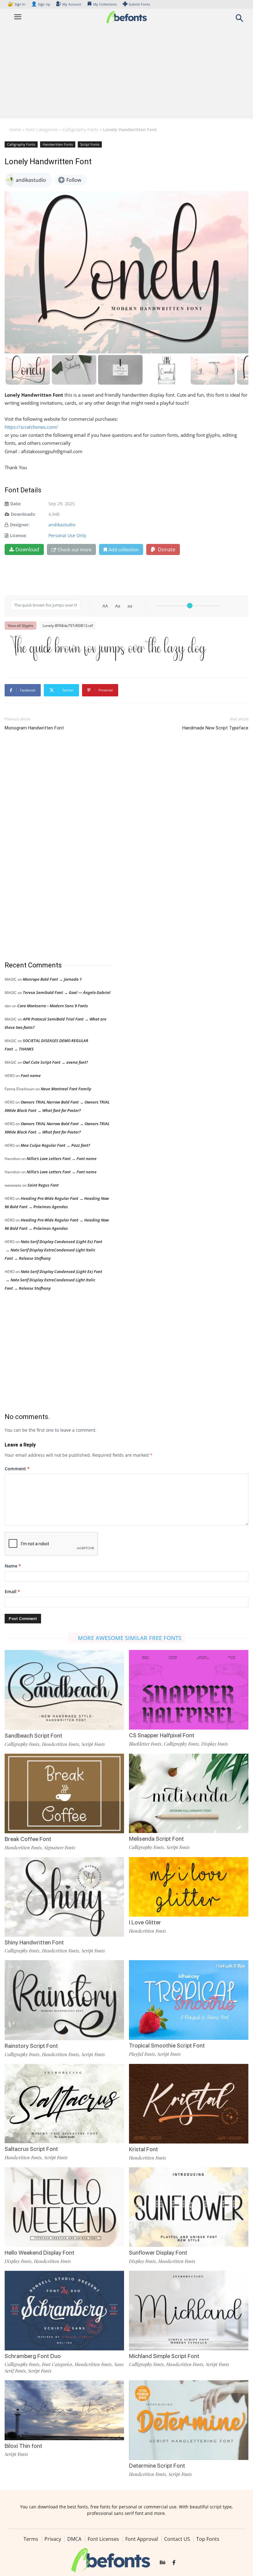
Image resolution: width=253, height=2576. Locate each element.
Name (13, 1566)
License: (18, 535)
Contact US (177, 2539)
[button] (239, 20)
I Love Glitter (145, 1922)
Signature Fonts (60, 1847)
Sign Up (41, 4)
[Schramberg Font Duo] (64, 2310)
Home (15, 129)
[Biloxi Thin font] (64, 2410)
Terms (31, 2539)
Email (12, 1591)
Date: (16, 504)
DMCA (74, 2539)
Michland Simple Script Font (164, 2356)
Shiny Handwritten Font (34, 1942)
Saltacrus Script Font (31, 2149)
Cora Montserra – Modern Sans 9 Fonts (53, 1006)
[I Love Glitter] (189, 1886)
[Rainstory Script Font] (64, 2000)
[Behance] (163, 2563)
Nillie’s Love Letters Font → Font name (62, 1159)
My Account (72, 4)
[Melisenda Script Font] (189, 1793)
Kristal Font (143, 2149)
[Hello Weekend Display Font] (64, 2207)
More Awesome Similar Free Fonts (130, 1638)
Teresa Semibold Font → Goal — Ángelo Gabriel (67, 992)
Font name (31, 1075)
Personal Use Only (67, 535)
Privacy (53, 2539)
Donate (166, 549)
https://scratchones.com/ (31, 427)
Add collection (124, 549)
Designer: (20, 525)
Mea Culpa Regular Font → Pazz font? (55, 1145)
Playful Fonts (142, 2054)
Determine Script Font (157, 2466)
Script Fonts (90, 144)
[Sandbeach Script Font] (64, 1689)
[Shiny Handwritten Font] (64, 1896)
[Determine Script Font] (189, 2420)
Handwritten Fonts (58, 144)
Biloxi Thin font (23, 2446)
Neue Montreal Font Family (66, 1089)
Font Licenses (103, 2539)
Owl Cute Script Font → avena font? (55, 1062)
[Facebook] (174, 2563)
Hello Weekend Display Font (39, 2253)
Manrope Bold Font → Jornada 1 (52, 979)
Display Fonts (215, 1744)
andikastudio (62, 525)
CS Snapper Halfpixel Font (162, 1735)
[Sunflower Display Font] (189, 2207)
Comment (17, 1469)
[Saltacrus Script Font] (64, 2103)
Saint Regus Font (43, 1185)
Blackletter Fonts (145, 1744)
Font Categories (42, 129)
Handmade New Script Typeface (215, 728)
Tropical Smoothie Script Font (167, 2046)
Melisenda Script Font (156, 1839)
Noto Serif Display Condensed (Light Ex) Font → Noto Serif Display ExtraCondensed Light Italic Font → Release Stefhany (53, 1250)
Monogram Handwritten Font (34, 728)
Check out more (75, 549)
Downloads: (23, 514)
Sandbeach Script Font (33, 1736)
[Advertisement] (126, 73)
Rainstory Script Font (31, 2046)
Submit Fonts (139, 4)
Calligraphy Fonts (81, 129)
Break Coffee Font (28, 1839)
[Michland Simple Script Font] (189, 2310)
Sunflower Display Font (158, 2253)
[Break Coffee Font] (64, 1793)
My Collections (105, 4)
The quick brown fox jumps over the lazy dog (108, 648)
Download (27, 549)
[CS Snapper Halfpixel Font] (189, 1689)
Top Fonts (208, 2539)
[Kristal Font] (189, 2103)
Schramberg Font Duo (33, 2356)
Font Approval (142, 2539)
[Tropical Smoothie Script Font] (189, 2000)
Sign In (17, 4)
